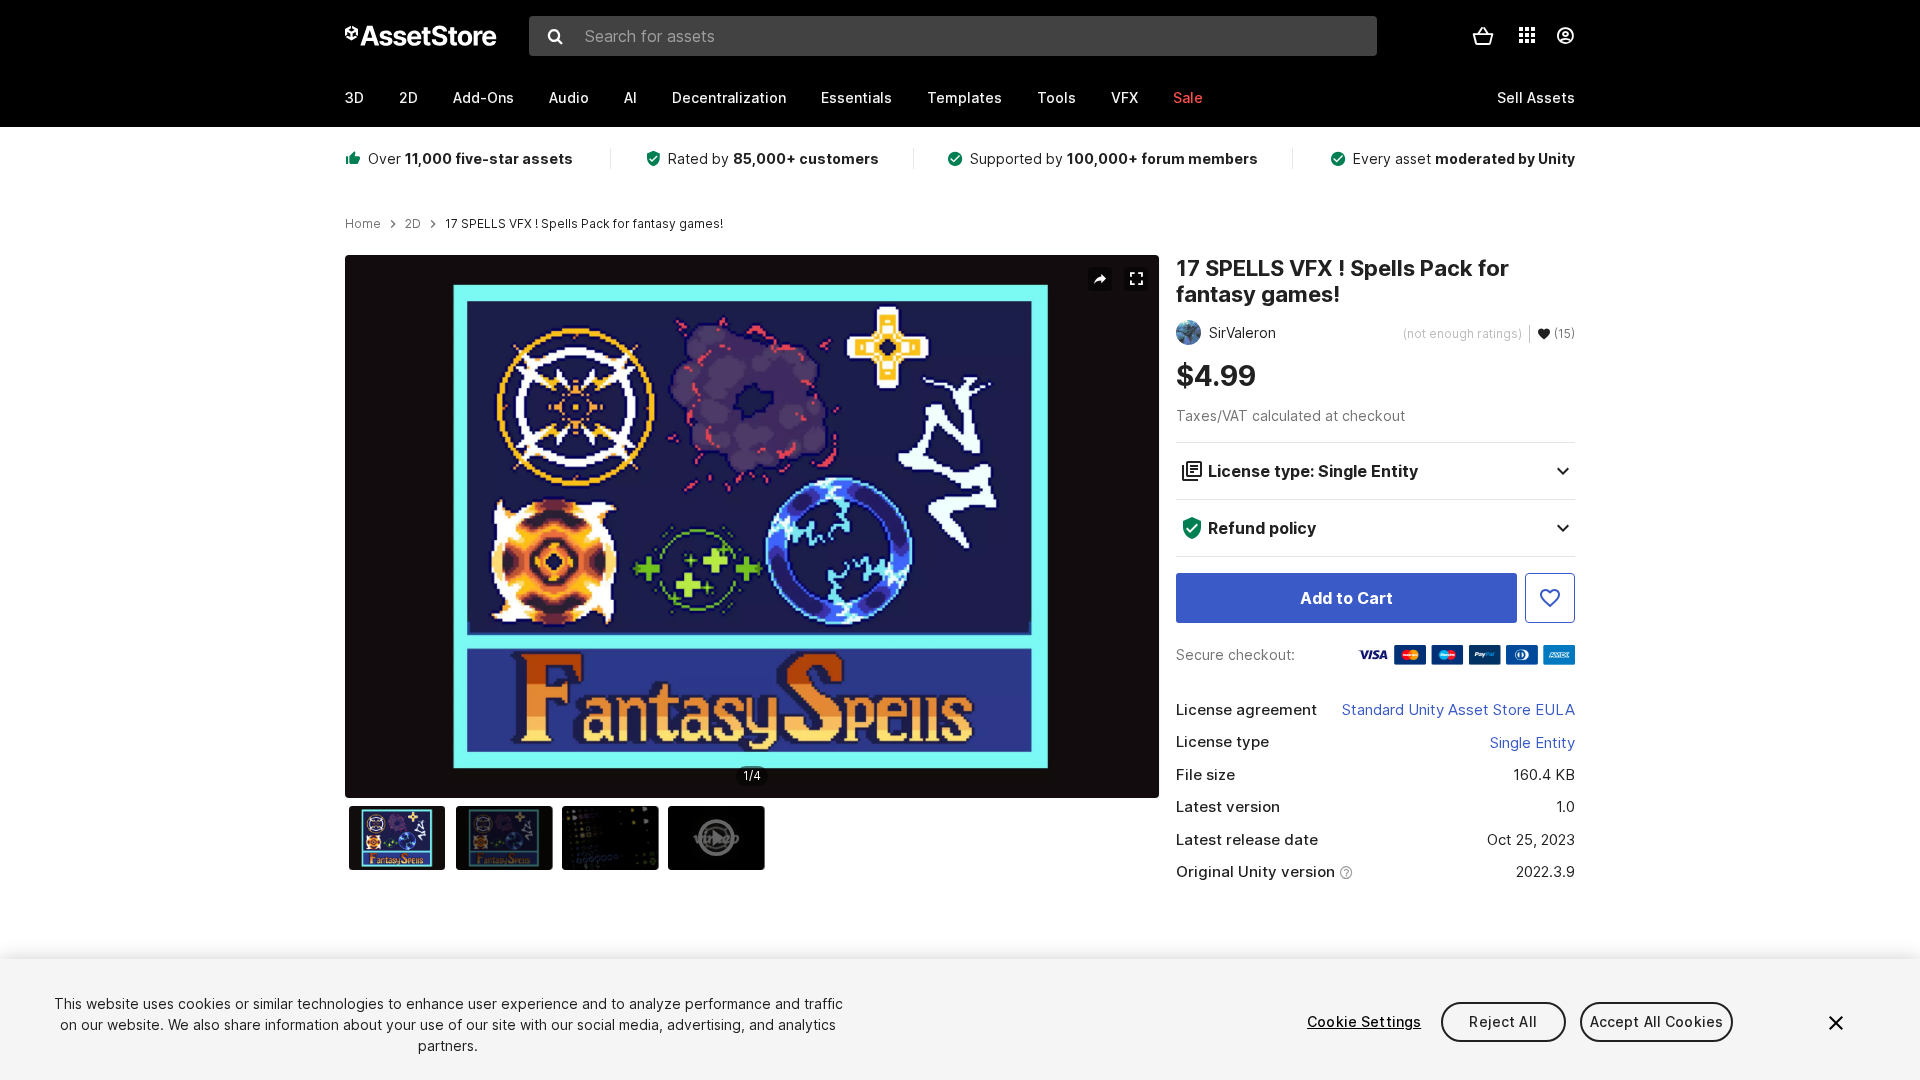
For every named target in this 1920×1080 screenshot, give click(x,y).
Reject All (1502, 1021)
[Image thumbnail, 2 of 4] (509, 838)
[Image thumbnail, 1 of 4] (402, 838)
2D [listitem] (413, 224)
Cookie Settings (1364, 1021)
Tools (1056, 97)
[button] (1483, 36)
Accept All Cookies (1657, 1021)
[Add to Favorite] (1550, 598)
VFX (1124, 97)
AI (630, 97)
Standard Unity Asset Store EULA (1458, 709)
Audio (569, 97)
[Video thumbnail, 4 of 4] (721, 838)
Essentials (856, 97)
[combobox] (953, 36)
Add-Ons (483, 97)
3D (354, 97)
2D (408, 97)
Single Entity (1532, 742)
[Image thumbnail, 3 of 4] (615, 838)
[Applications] (1527, 35)
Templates (964, 97)
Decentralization (729, 97)
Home (363, 224)
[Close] (1836, 1023)
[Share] (1100, 279)
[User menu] (1565, 36)
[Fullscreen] (1136, 279)
